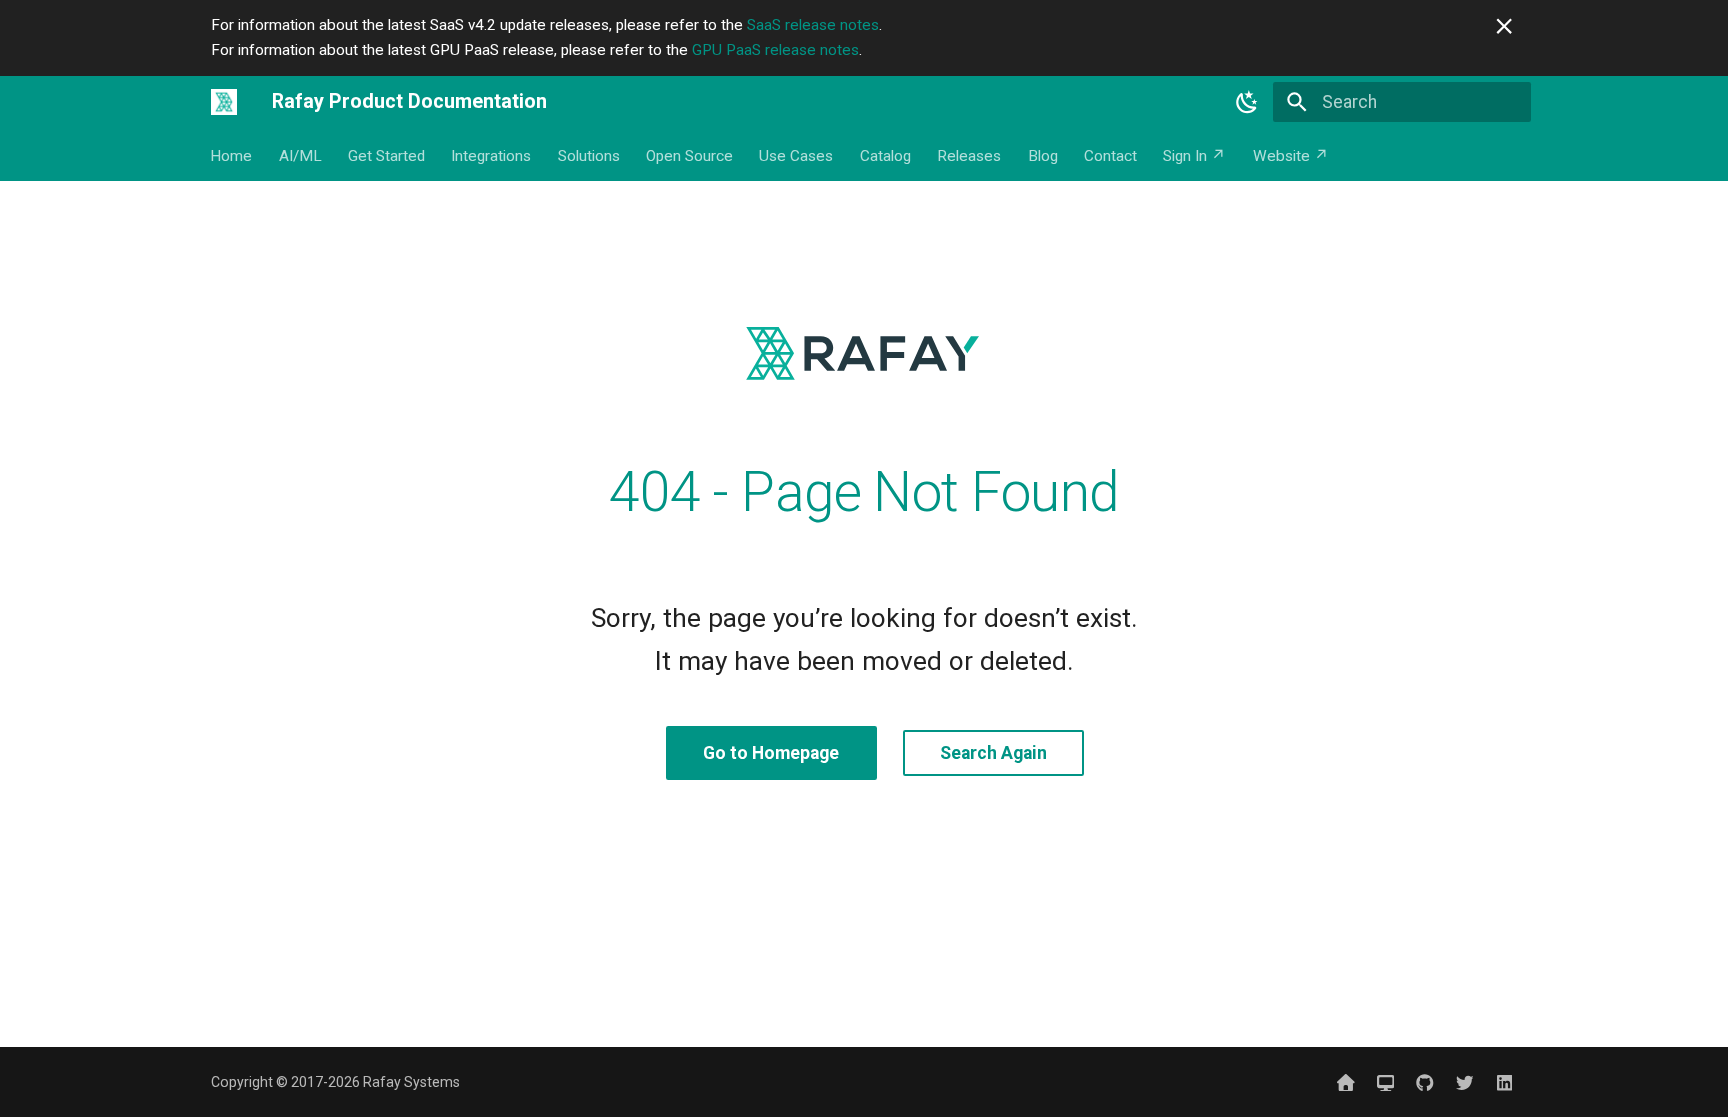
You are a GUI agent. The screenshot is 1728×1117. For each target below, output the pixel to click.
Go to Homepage (771, 753)
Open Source (689, 156)
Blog (1043, 156)
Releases (970, 156)
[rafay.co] (1345, 1081)
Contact (1110, 156)
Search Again (993, 753)
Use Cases (797, 156)
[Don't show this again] (1504, 26)
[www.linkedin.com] (1504, 1081)
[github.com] (1424, 1081)
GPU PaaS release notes (775, 50)
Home (232, 156)
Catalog (885, 156)
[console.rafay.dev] (1385, 1081)
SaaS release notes (813, 25)
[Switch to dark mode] (1247, 102)
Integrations (492, 156)
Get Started (386, 156)
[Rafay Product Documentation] (224, 102)
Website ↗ (1291, 156)
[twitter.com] (1464, 1081)
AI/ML (300, 156)
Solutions (589, 156)
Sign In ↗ (1195, 156)
